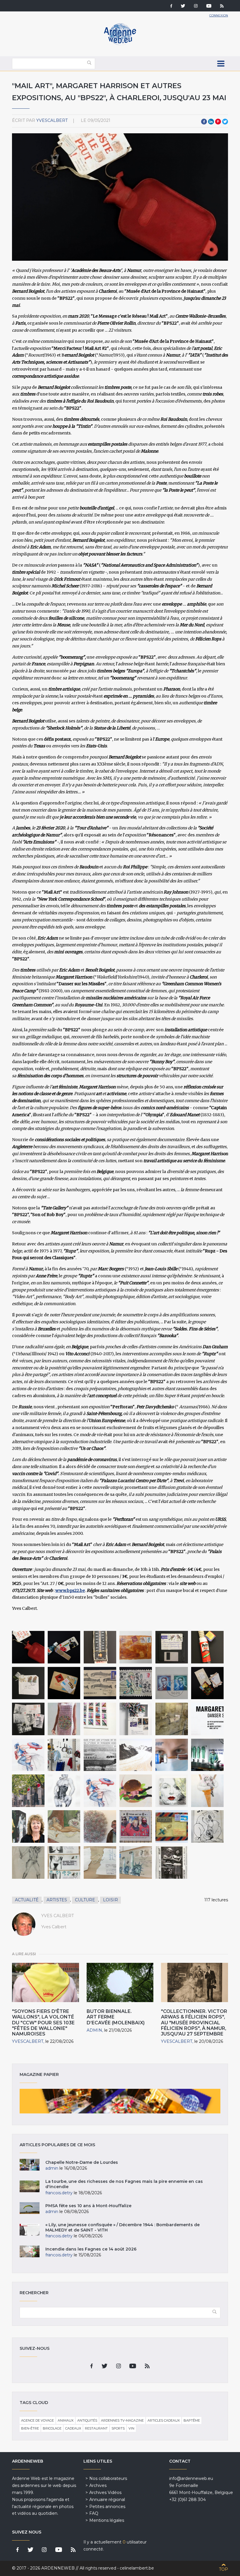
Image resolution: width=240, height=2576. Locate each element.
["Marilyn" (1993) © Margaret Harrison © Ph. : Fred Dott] (172, 1791)
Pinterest (218, 122)
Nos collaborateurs (108, 2478)
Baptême (192, 2420)
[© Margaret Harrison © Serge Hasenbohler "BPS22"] (136, 1791)
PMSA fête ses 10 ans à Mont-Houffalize (88, 2206)
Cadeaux (73, 2428)
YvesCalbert (52, 120)
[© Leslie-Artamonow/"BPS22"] (28, 1791)
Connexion (219, 15)
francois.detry (59, 2193)
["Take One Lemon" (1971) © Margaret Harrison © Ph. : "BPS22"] (207, 1791)
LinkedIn (211, 122)
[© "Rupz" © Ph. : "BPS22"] (100, 1755)
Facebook (204, 122)
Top (223, 2569)
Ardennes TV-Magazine (122, 2420)
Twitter (225, 122)
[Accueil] (120, 44)
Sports (118, 2428)
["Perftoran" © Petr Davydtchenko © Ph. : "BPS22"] (172, 1755)
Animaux (66, 2420)
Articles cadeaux (164, 2420)
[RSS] (222, 6)
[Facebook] (171, 6)
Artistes (57, 1900)
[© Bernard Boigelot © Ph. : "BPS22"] (64, 1647)
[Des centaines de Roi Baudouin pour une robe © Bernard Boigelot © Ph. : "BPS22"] (64, 1719)
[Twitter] (183, 6)
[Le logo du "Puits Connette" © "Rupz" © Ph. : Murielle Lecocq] (207, 1826)
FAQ (94, 2513)
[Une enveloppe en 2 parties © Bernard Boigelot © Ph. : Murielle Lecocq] (100, 1862)
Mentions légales (107, 2520)
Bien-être (30, 2428)
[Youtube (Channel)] (209, 6)
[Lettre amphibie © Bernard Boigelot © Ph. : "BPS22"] (136, 1647)
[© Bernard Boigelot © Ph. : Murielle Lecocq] (136, 1826)
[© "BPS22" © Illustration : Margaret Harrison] (207, 1719)
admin (94, 2030)
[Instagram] (196, 6)
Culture (85, 1900)
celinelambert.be (137, 2568)
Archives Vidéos (105, 2493)
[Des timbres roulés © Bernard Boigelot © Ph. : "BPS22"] (100, 1719)
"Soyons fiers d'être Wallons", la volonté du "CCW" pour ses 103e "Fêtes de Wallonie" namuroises (43, 2023)
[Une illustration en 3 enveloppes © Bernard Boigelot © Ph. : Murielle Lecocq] (64, 1862)
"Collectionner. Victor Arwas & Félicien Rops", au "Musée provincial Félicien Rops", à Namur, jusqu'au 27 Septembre (194, 2023)
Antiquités (87, 2420)
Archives (98, 2485)
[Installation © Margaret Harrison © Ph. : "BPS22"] (64, 1755)
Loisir (110, 1900)
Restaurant (96, 2428)
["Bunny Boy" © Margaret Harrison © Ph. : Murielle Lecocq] (64, 1791)
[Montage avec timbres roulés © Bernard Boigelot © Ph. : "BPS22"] (136, 1719)
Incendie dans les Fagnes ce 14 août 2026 (91, 2249)
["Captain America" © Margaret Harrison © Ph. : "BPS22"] (28, 1755)
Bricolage (52, 2428)
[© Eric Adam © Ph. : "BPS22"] (207, 1647)
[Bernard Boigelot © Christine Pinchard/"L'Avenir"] (100, 1826)
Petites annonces (107, 2507)
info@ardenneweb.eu (191, 2478)
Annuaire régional (107, 2500)
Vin (131, 2428)
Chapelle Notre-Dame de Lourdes (82, 2162)
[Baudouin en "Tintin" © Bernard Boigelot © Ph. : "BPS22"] (28, 1719)
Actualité (27, 1900)
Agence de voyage (37, 2420)
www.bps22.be (70, 1590)
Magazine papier (120, 2101)
